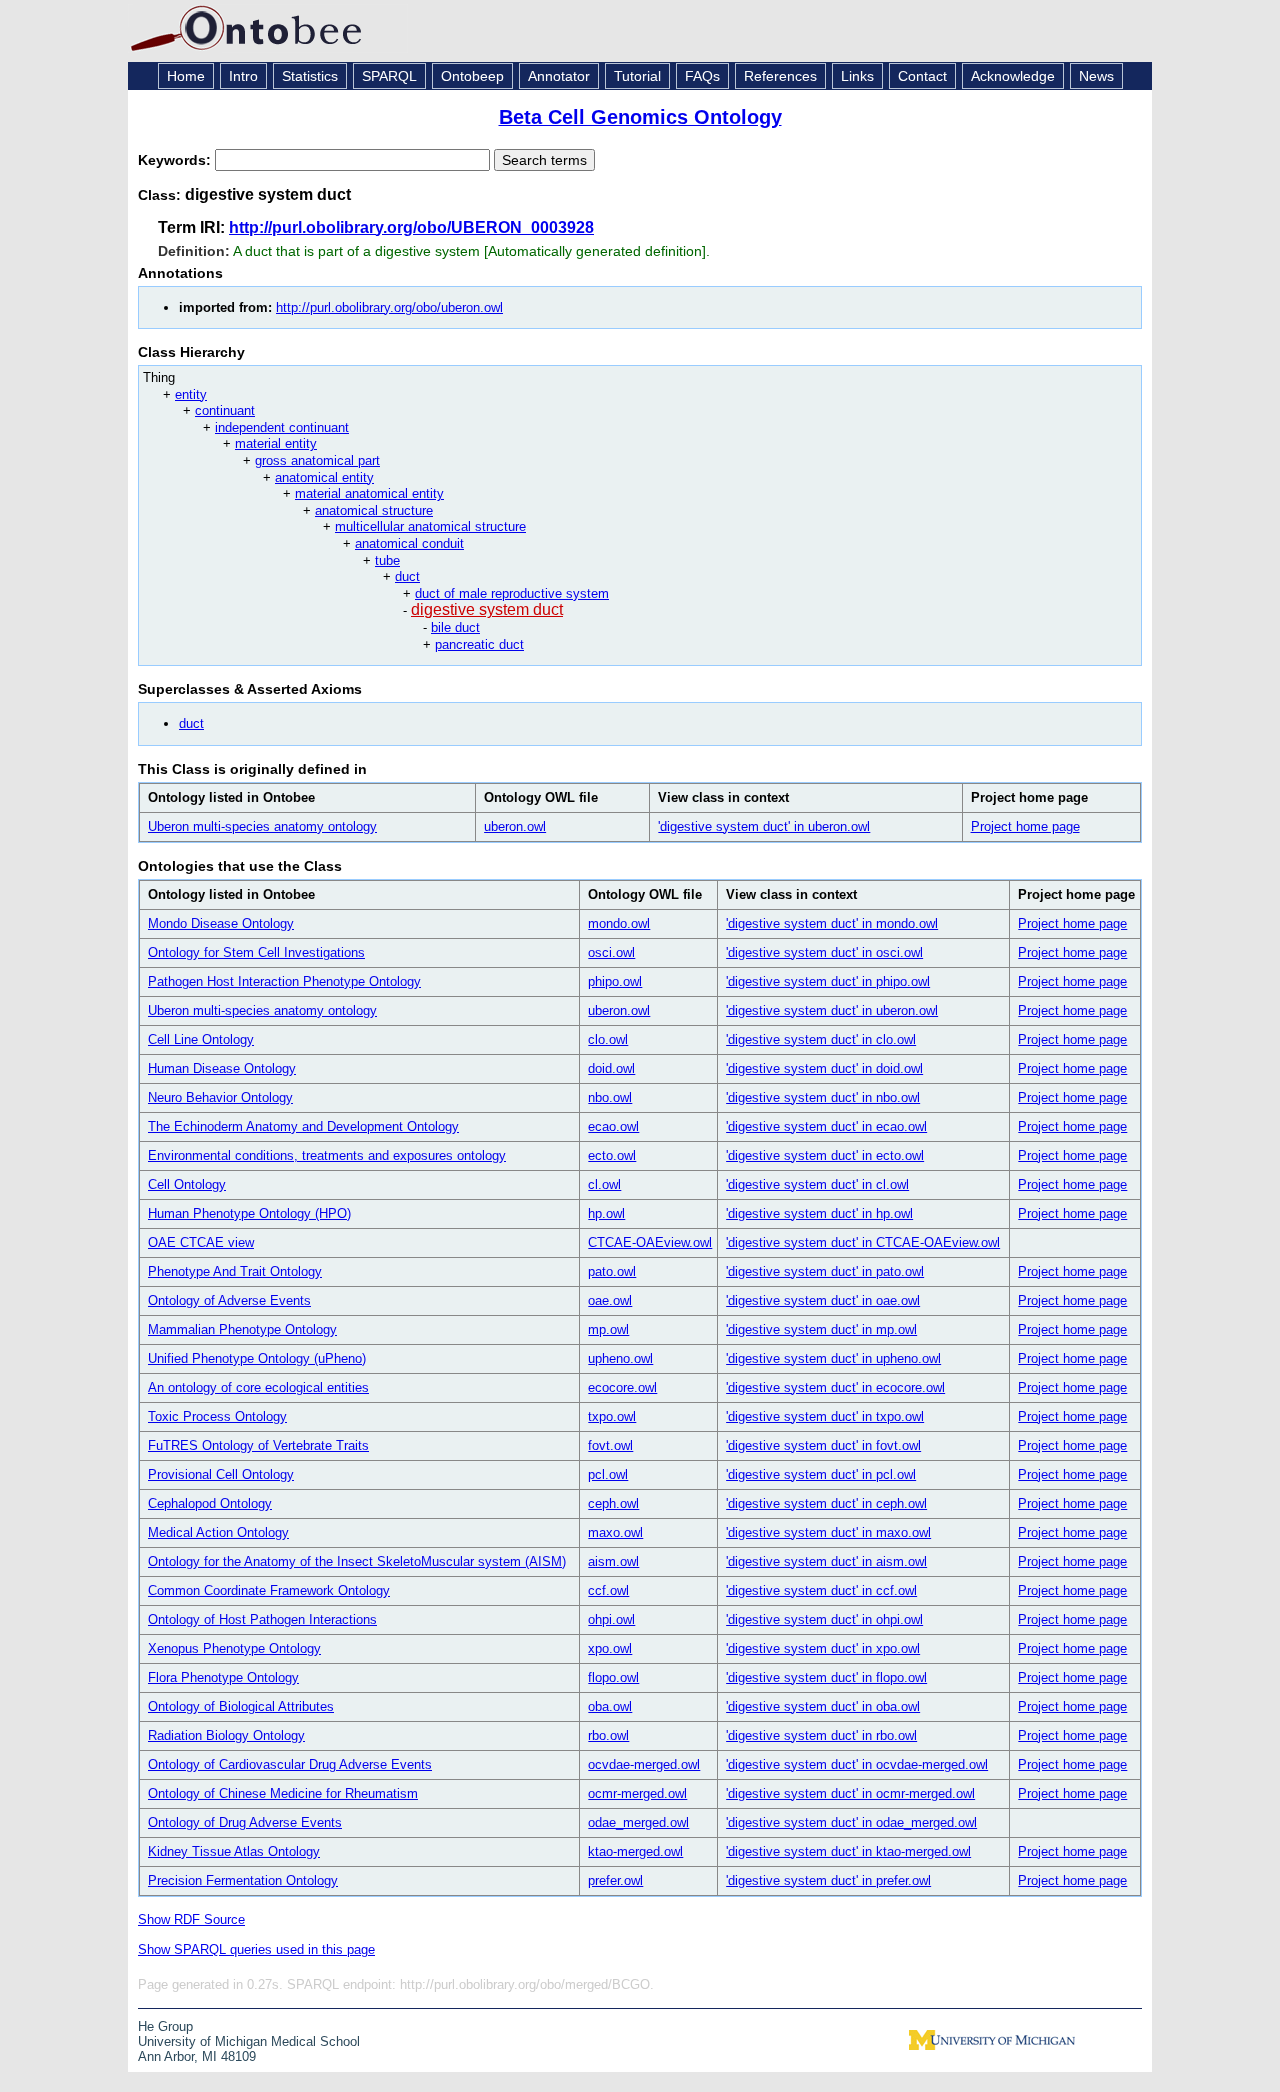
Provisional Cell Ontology (221, 1474)
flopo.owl (613, 1677)
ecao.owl (613, 1126)
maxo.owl (615, 1532)
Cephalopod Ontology (210, 1503)
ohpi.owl (611, 1619)
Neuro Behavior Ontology (220, 1097)
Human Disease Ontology (222, 1068)
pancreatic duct (479, 644)
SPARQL (389, 76)
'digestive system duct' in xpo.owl (823, 1648)
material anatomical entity (369, 493)
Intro (243, 76)
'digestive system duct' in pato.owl (825, 1271)
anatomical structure (374, 510)
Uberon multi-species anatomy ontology (262, 826)
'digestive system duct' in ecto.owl (825, 1155)
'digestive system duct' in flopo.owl (826, 1677)
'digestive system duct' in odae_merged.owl (851, 1822)
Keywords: (176, 160)
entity (191, 394)
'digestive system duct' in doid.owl (824, 1068)
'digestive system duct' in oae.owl (823, 1300)
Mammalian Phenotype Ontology (242, 1329)
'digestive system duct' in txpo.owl (825, 1416)
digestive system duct (487, 609)
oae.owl (610, 1300)
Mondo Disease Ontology (221, 923)
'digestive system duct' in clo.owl (821, 1039)
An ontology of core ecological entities (258, 1387)
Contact (922, 76)
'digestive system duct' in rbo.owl (821, 1735)
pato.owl (612, 1271)
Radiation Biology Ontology (226, 1735)
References (780, 76)
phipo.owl (615, 981)
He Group (165, 2026)
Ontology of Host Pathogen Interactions (262, 1619)
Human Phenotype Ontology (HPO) (249, 1213)
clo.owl (608, 1039)
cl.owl (604, 1184)
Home (186, 76)
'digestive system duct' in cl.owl (817, 1184)
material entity (276, 443)
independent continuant (282, 427)
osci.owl (611, 952)
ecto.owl (612, 1155)
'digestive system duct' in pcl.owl (821, 1474)
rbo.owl (608, 1735)
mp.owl (608, 1329)
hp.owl (606, 1213)
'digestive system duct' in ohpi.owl (824, 1619)
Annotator (559, 76)
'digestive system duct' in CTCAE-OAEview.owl (863, 1242)
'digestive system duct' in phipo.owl (828, 981)
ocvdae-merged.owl (644, 1764)
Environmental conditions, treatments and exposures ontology (327, 1155)
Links (857, 76)
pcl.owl (608, 1474)
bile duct (455, 627)
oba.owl (610, 1706)
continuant (225, 410)
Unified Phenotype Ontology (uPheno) (257, 1358)
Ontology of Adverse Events (229, 1300)
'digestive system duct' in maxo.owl (828, 1532)
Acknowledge (1013, 76)
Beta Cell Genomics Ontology (640, 117)
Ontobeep (472, 76)
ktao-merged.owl (635, 1851)
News (1096, 76)
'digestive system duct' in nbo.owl (823, 1097)
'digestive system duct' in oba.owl (823, 1706)
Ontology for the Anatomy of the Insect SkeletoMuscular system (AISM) (357, 1561)
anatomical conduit (409, 543)
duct (407, 576)
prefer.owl (615, 1880)
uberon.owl (515, 826)
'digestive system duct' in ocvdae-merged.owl (857, 1764)
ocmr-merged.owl (637, 1793)
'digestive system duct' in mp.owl (821, 1329)
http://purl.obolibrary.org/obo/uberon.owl (389, 307)
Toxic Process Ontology (217, 1416)
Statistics (310, 76)
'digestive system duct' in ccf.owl (821, 1590)
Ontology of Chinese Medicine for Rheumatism (283, 1793)
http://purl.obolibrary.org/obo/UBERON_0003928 (411, 227)
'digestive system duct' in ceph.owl (826, 1503)
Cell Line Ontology (201, 1039)
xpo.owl (610, 1648)
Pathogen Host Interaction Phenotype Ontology (284, 981)
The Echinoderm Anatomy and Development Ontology (303, 1126)
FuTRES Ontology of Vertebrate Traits (258, 1445)
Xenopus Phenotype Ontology (234, 1648)
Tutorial (637, 76)
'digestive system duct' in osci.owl (824, 952)
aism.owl (613, 1561)
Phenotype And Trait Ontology (235, 1271)
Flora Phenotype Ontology (223, 1677)
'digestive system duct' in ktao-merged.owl (848, 1851)
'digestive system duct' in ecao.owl (826, 1126)
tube (387, 560)
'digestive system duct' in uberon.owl (764, 826)
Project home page (1025, 826)
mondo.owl (619, 923)
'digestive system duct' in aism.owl (826, 1561)
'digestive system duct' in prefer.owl (828, 1880)
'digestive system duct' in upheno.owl (833, 1358)
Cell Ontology (187, 1184)
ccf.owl (608, 1590)
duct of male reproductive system (512, 593)
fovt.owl (610, 1445)
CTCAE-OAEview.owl (650, 1242)
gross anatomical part (317, 460)
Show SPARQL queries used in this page (256, 1949)
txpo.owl (612, 1416)
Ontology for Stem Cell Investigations (256, 952)
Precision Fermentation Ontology (243, 1880)
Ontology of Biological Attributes (241, 1706)
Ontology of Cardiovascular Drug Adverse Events (290, 1764)
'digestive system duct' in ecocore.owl (835, 1387)
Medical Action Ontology (218, 1532)
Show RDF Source (191, 1919)
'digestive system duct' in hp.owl (819, 1213)
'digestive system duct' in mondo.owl (832, 923)
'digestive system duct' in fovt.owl (823, 1445)
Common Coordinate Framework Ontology (269, 1590)
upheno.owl (620, 1358)
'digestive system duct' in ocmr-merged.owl (850, 1793)
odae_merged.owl (638, 1822)
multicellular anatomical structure (430, 526)
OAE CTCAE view (201, 1242)
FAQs (702, 76)
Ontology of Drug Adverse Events (245, 1822)
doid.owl (611, 1068)
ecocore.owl (622, 1387)
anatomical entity (324, 477)
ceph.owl (613, 1503)
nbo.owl (610, 1097)
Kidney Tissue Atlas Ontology (234, 1851)
